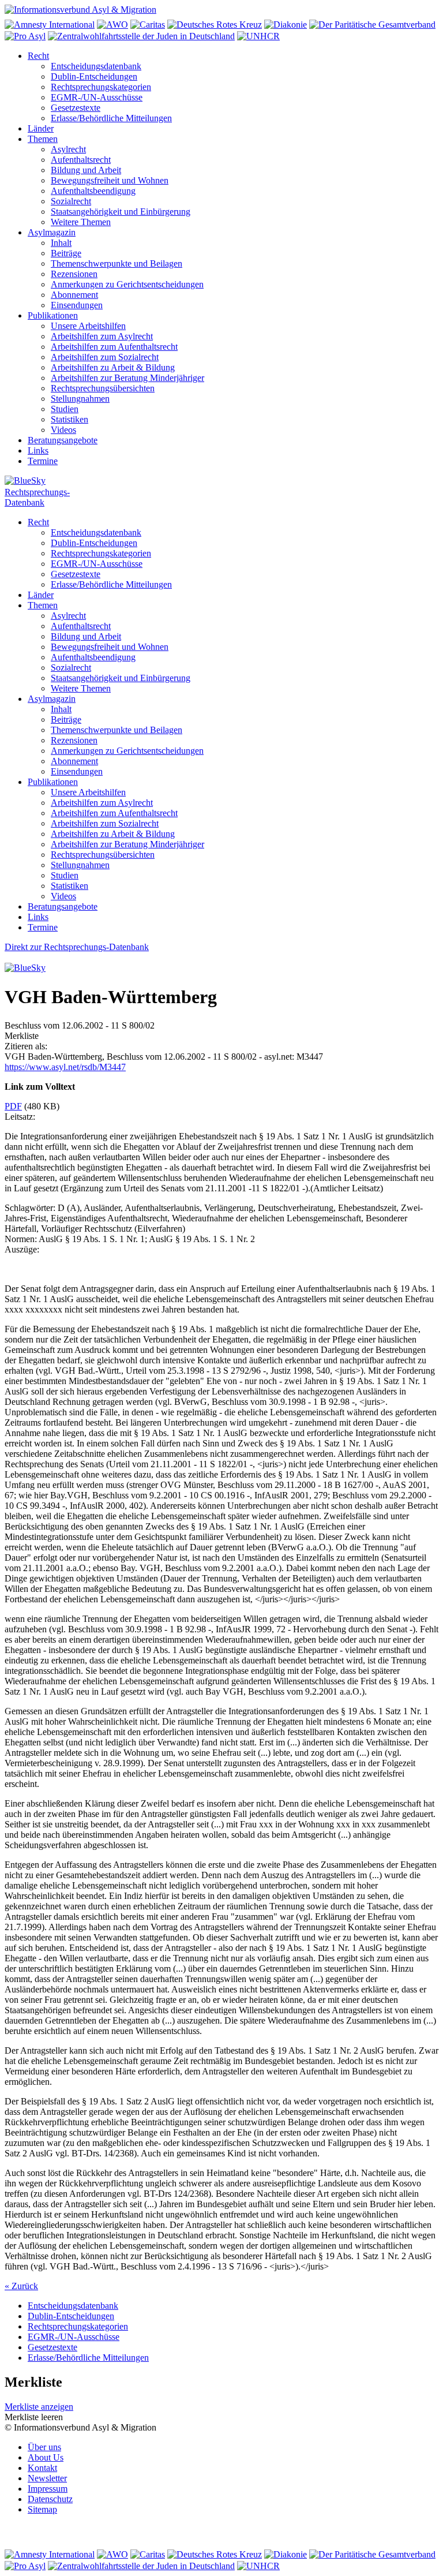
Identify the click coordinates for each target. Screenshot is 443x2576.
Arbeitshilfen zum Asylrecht (102, 336)
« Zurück (21, 2286)
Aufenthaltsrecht (81, 160)
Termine (43, 461)
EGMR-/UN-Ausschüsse (97, 97)
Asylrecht (68, 149)
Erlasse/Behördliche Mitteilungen (111, 118)
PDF (13, 1106)
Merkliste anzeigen (39, 2407)
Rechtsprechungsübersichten (103, 388)
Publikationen (53, 315)
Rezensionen (74, 274)
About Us (46, 2457)
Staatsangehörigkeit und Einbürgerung (121, 212)
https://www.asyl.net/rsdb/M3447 (65, 1067)
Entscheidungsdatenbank (96, 66)
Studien (65, 409)
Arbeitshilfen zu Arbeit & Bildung (113, 367)
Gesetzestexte (76, 108)
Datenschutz (50, 2499)
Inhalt (61, 243)
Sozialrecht (71, 201)
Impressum (48, 2489)
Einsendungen (77, 305)
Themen (43, 139)
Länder (41, 128)
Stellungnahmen (80, 399)
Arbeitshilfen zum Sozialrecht (105, 357)
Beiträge (66, 253)
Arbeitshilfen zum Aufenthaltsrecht (114, 347)
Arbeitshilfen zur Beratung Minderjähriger (127, 378)
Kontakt (42, 2468)
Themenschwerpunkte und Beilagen (117, 263)
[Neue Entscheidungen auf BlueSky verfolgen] (221, 481)
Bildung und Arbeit (86, 170)
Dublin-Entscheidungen (94, 76)
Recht (38, 56)
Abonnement (74, 295)
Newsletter (47, 2478)
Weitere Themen (81, 222)
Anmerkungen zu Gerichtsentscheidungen (127, 284)
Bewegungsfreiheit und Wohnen (110, 180)
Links (38, 450)
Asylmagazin (52, 232)
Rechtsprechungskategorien (101, 87)
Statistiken (70, 419)
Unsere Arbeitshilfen (88, 326)
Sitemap (42, 2509)
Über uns (44, 2447)
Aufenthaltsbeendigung (93, 191)
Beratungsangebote (63, 440)
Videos (63, 430)
